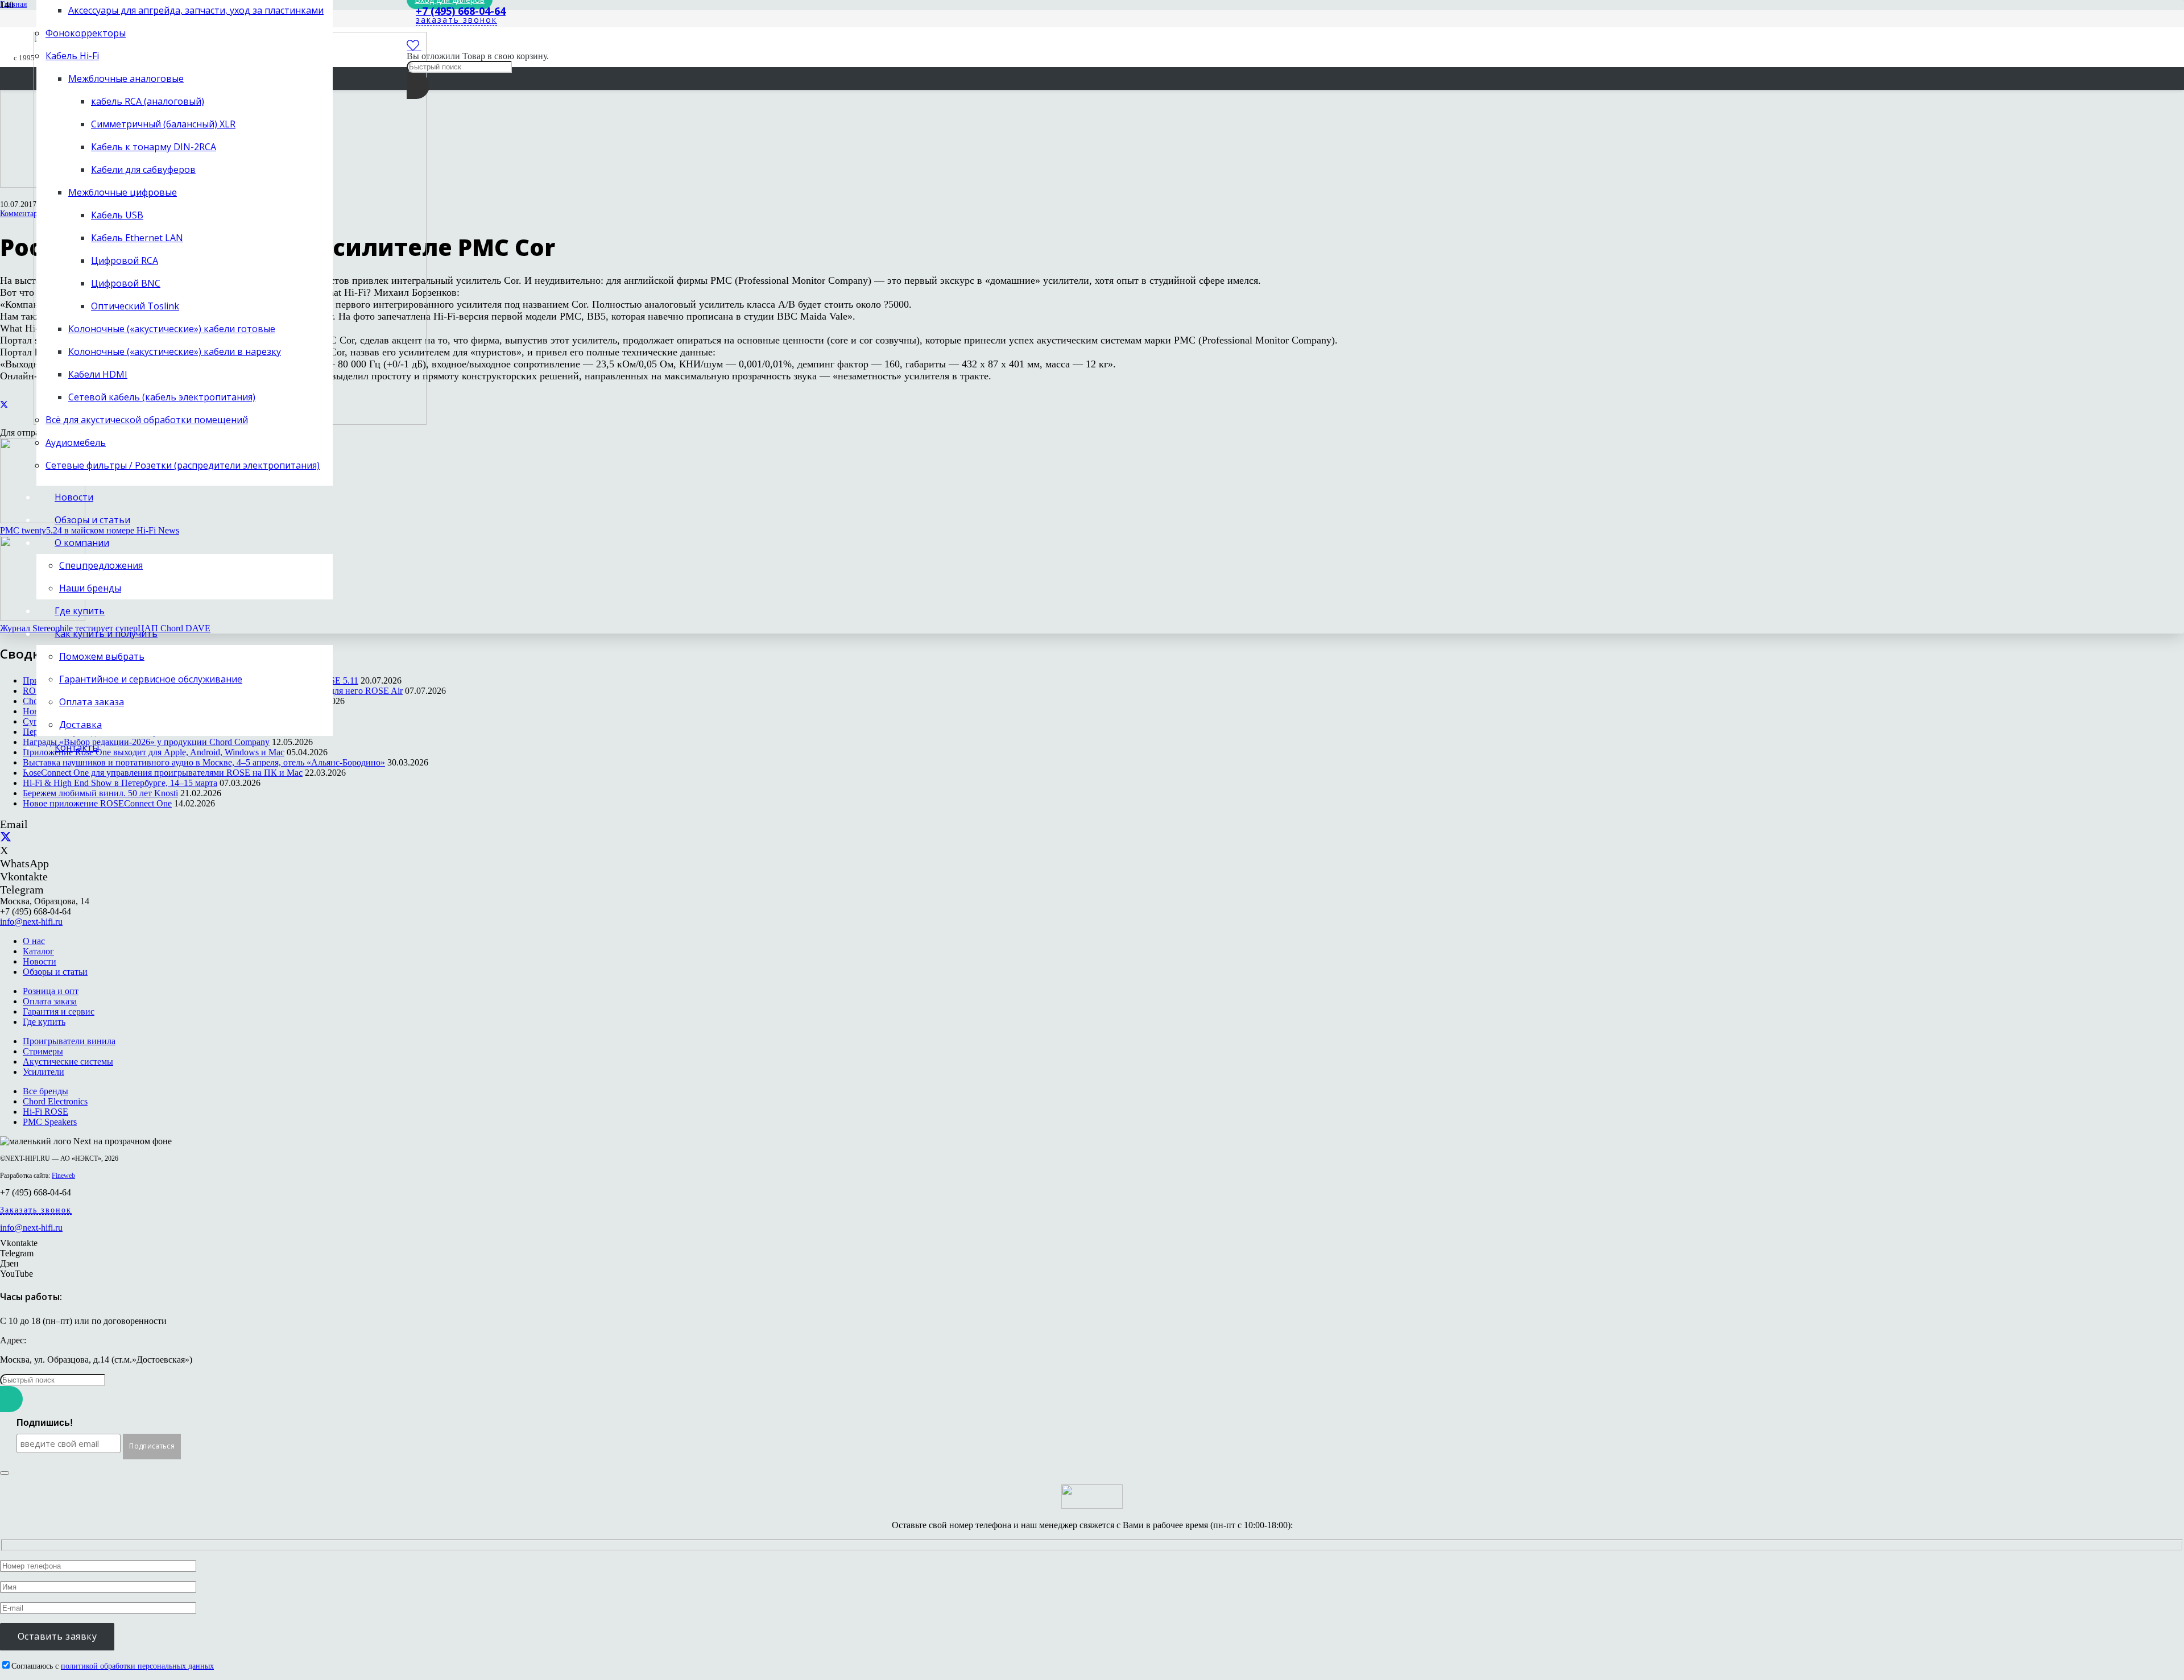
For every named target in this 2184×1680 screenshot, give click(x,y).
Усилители (44, 1072)
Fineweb (63, 1176)
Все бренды (45, 1091)
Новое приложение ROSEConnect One (97, 803)
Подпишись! (45, 1423)
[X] (6, 837)
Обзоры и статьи (55, 972)
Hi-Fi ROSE (45, 1112)
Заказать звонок (36, 1210)
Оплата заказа (50, 1001)
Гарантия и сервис (59, 1011)
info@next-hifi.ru (31, 922)
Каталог (38, 951)
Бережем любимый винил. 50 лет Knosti (100, 793)
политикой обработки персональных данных (137, 1666)
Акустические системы (68, 1062)
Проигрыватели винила (69, 1041)
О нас (34, 941)
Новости (40, 961)
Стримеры (43, 1051)
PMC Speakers (50, 1122)
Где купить (44, 1022)
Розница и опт (51, 991)
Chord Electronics (55, 1101)
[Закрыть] (5, 1473)
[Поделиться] (4, 405)
